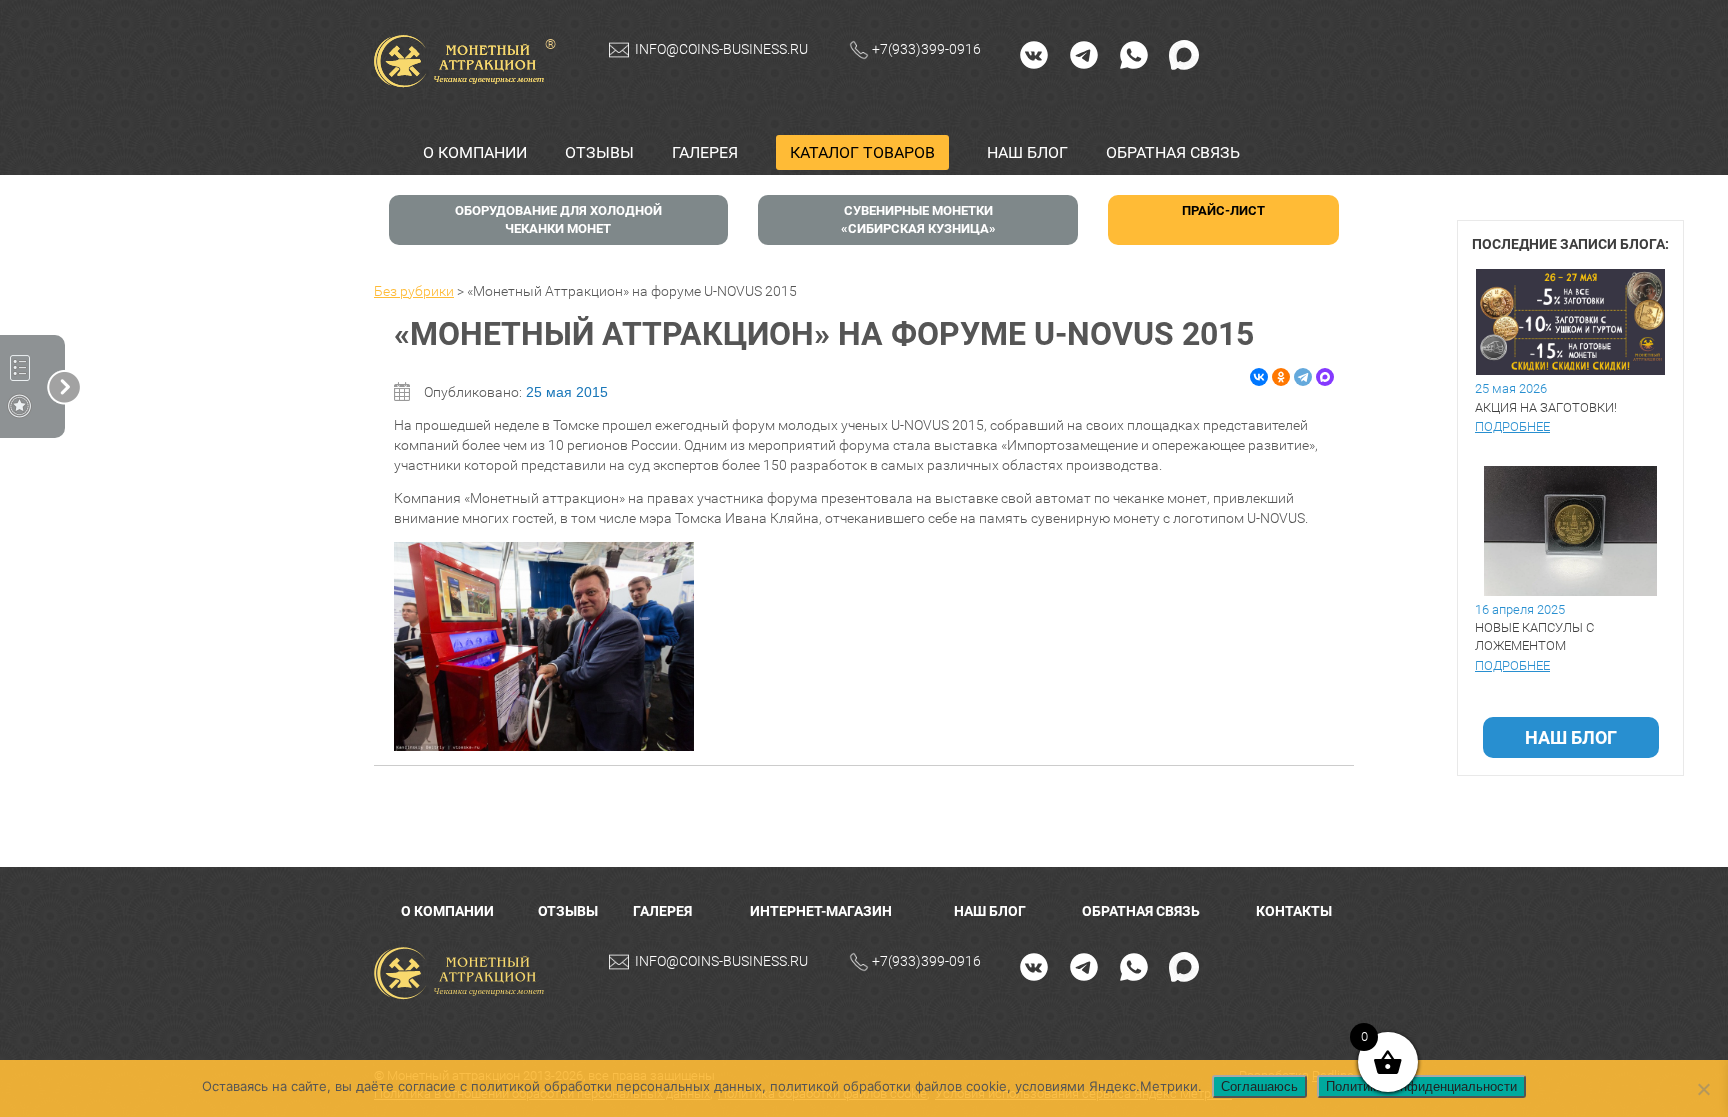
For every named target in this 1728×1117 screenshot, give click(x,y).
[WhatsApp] (1134, 54)
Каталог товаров (862, 152)
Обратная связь (1173, 152)
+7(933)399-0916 (926, 49)
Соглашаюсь (1259, 1086)
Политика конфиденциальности (1421, 1086)
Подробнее (1512, 426)
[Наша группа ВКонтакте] (1034, 54)
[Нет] (1703, 1089)
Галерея (705, 152)
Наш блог (1027, 152)
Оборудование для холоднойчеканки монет (558, 219)
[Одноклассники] (1281, 377)
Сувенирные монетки (918, 219)
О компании (475, 152)
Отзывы (599, 152)
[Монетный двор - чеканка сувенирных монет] (464, 973)
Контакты (1294, 911)
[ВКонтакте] (1259, 377)
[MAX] (1184, 54)
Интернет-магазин (821, 911)
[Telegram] (1084, 54)
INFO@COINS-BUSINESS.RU (721, 49)
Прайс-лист (1223, 210)
